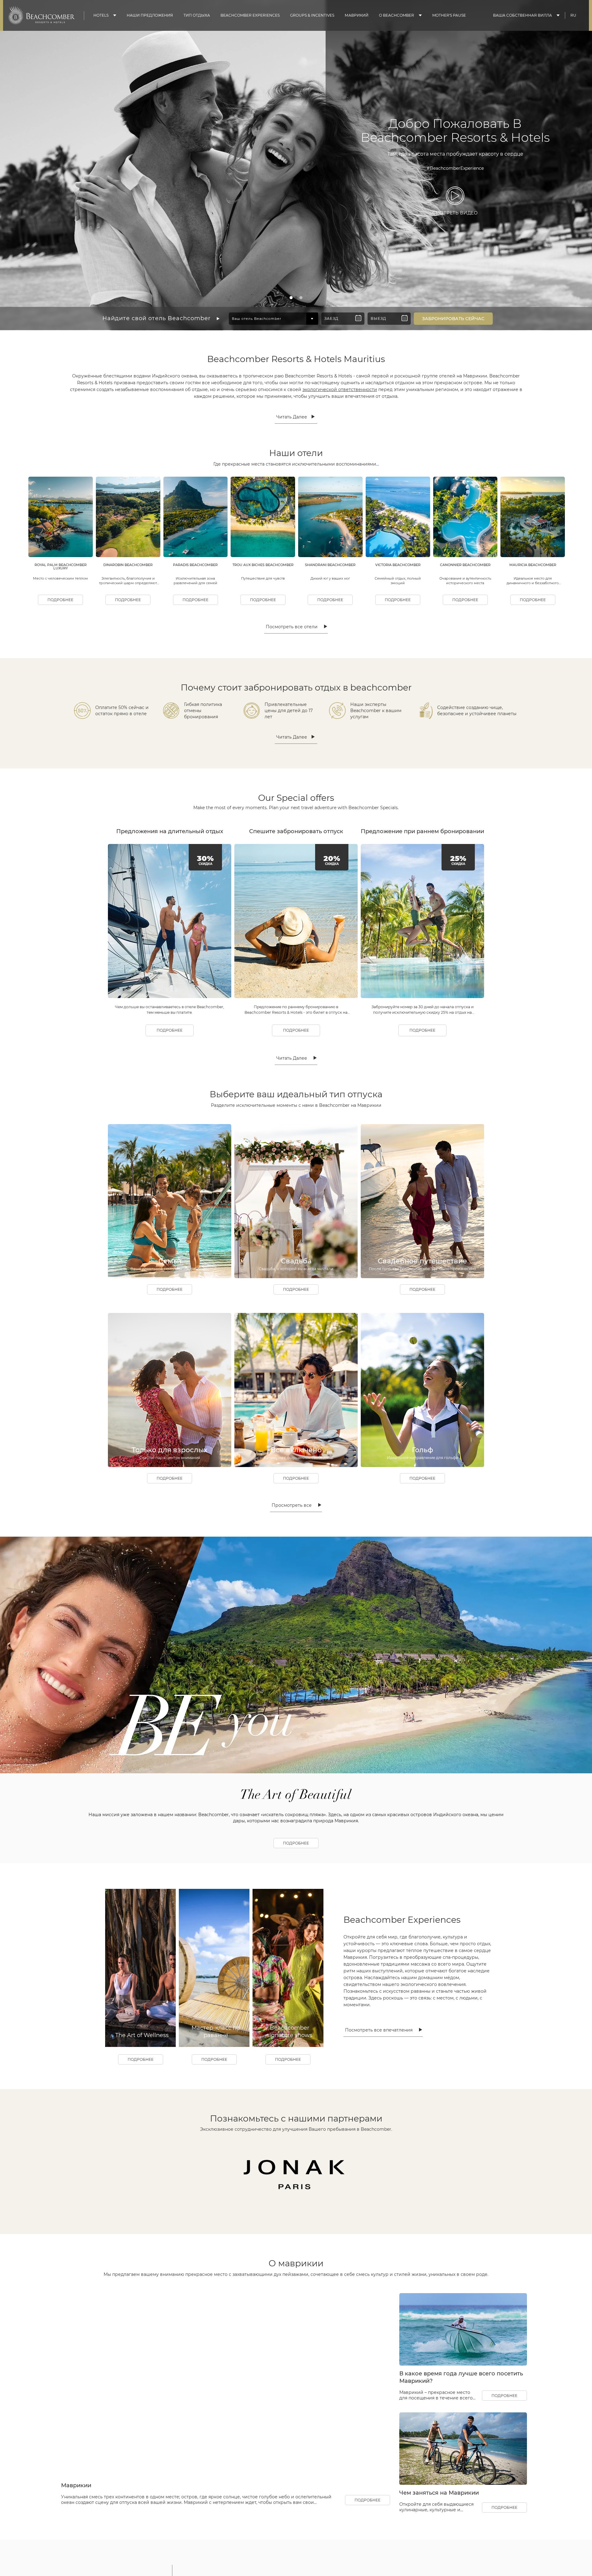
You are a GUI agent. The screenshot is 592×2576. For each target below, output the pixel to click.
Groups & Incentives (312, 15)
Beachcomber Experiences (250, 15)
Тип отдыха (197, 15)
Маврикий (357, 15)
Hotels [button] (101, 15)
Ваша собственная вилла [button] (522, 15)
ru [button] (573, 15)
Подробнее (60, 600)
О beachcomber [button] (397, 15)
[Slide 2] (296, 298)
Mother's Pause (449, 15)
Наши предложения (150, 15)
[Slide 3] (301, 298)
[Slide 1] (291, 298)
